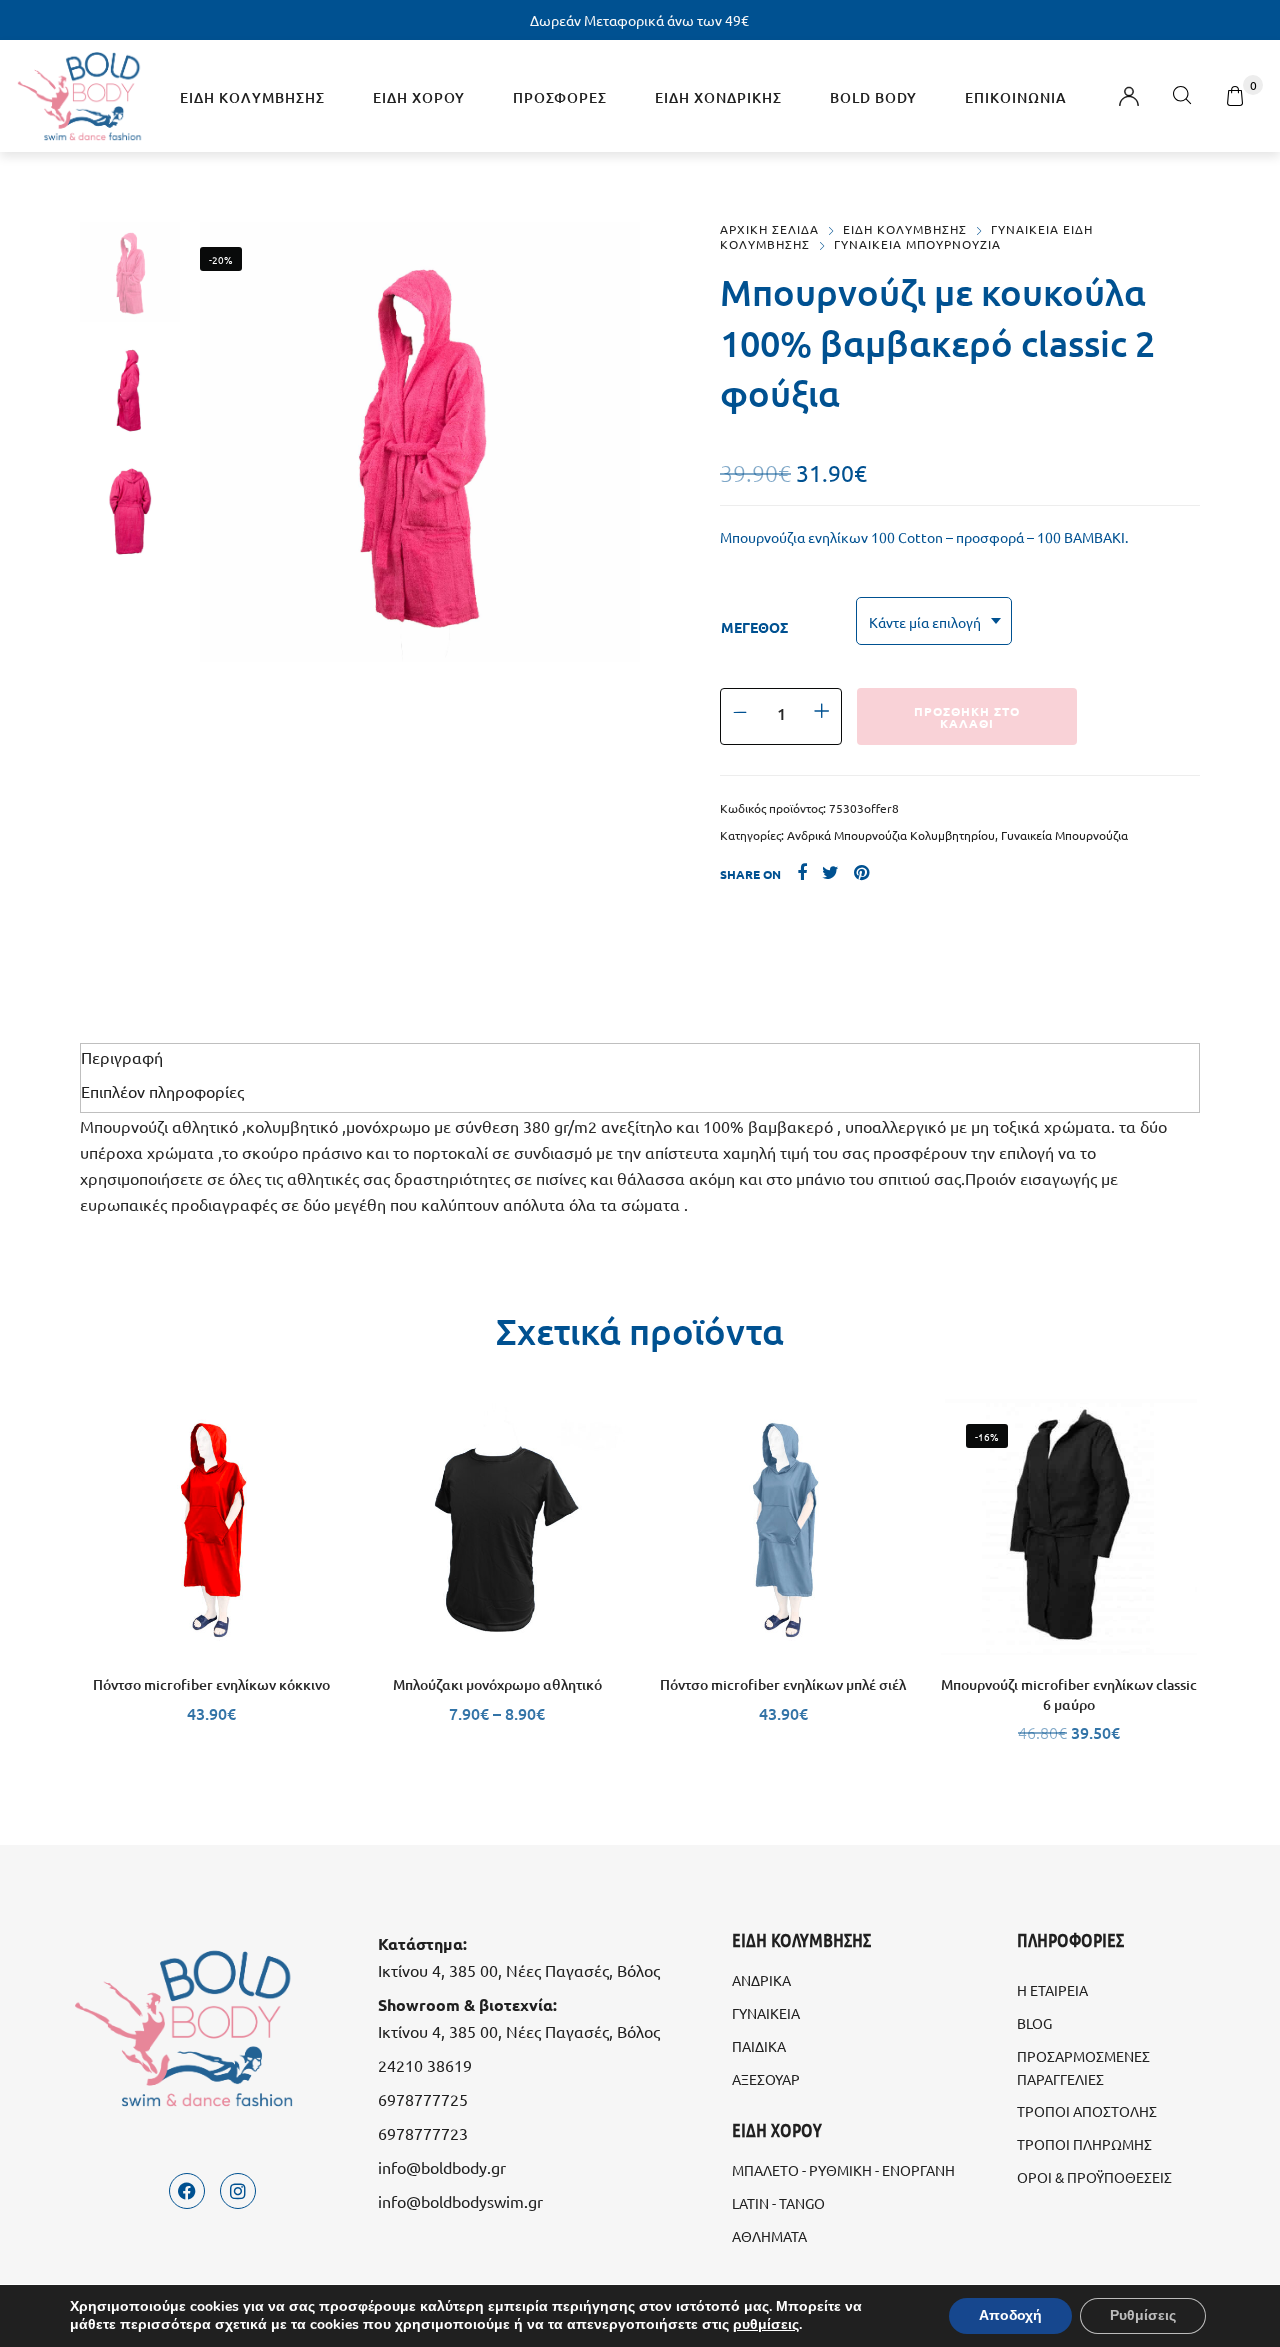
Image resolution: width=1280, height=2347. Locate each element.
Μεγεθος (754, 627)
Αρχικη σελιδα (769, 229)
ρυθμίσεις (766, 2325)
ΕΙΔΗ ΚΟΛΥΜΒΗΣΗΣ (252, 97)
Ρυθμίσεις (1143, 2315)
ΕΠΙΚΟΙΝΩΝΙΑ (1016, 97)
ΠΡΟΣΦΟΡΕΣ (560, 97)
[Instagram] (238, 2191)
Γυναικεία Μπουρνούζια (1064, 835)
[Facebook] (187, 2191)
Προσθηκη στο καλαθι (967, 717)
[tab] (640, 1057)
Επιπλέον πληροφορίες (162, 1091)
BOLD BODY (873, 97)
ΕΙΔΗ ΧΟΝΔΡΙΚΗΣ (718, 97)
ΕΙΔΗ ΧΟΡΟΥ (419, 97)
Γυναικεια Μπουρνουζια (917, 244)
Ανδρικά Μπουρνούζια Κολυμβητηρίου (891, 835)
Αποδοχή (1010, 2315)
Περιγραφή (122, 1057)
